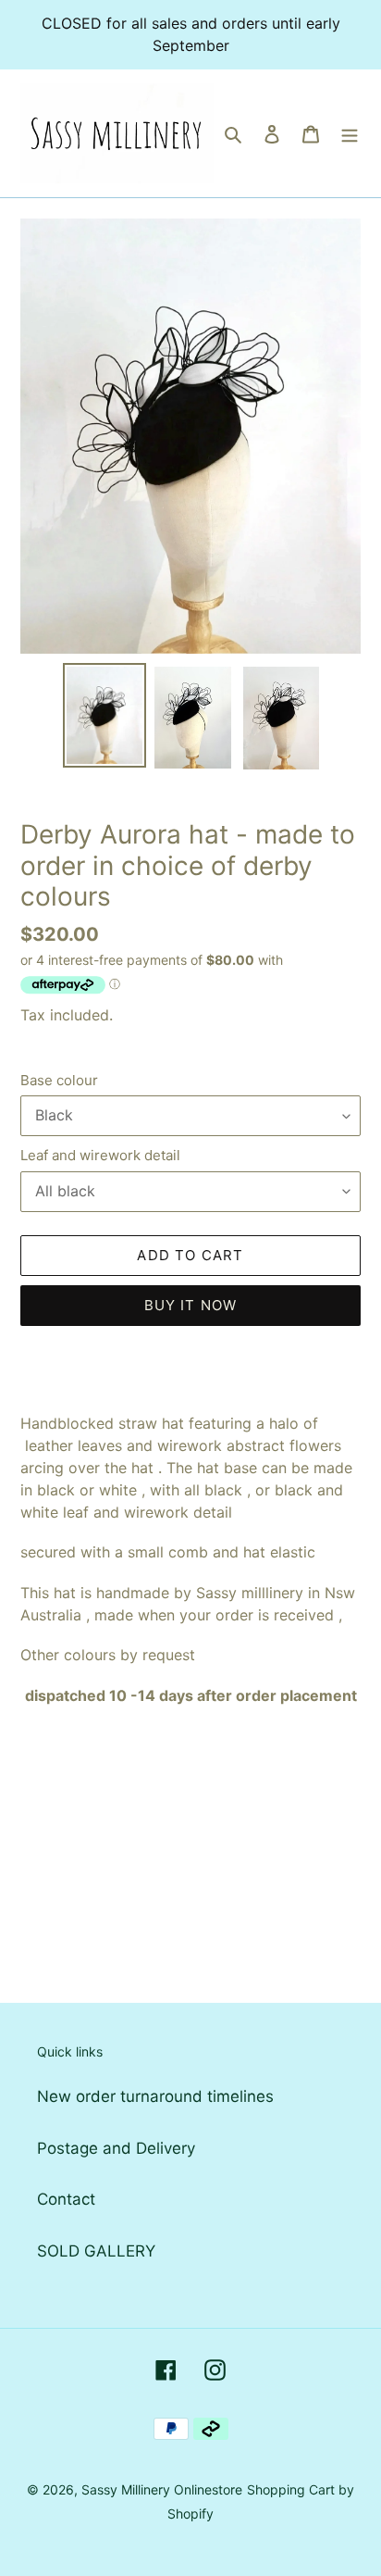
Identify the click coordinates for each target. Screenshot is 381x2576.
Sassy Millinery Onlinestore (162, 2489)
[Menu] (350, 133)
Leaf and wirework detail (100, 1155)
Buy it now (191, 1305)
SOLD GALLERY (96, 2251)
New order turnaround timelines (155, 2096)
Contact (66, 2199)
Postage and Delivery (116, 2148)
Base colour (59, 1080)
